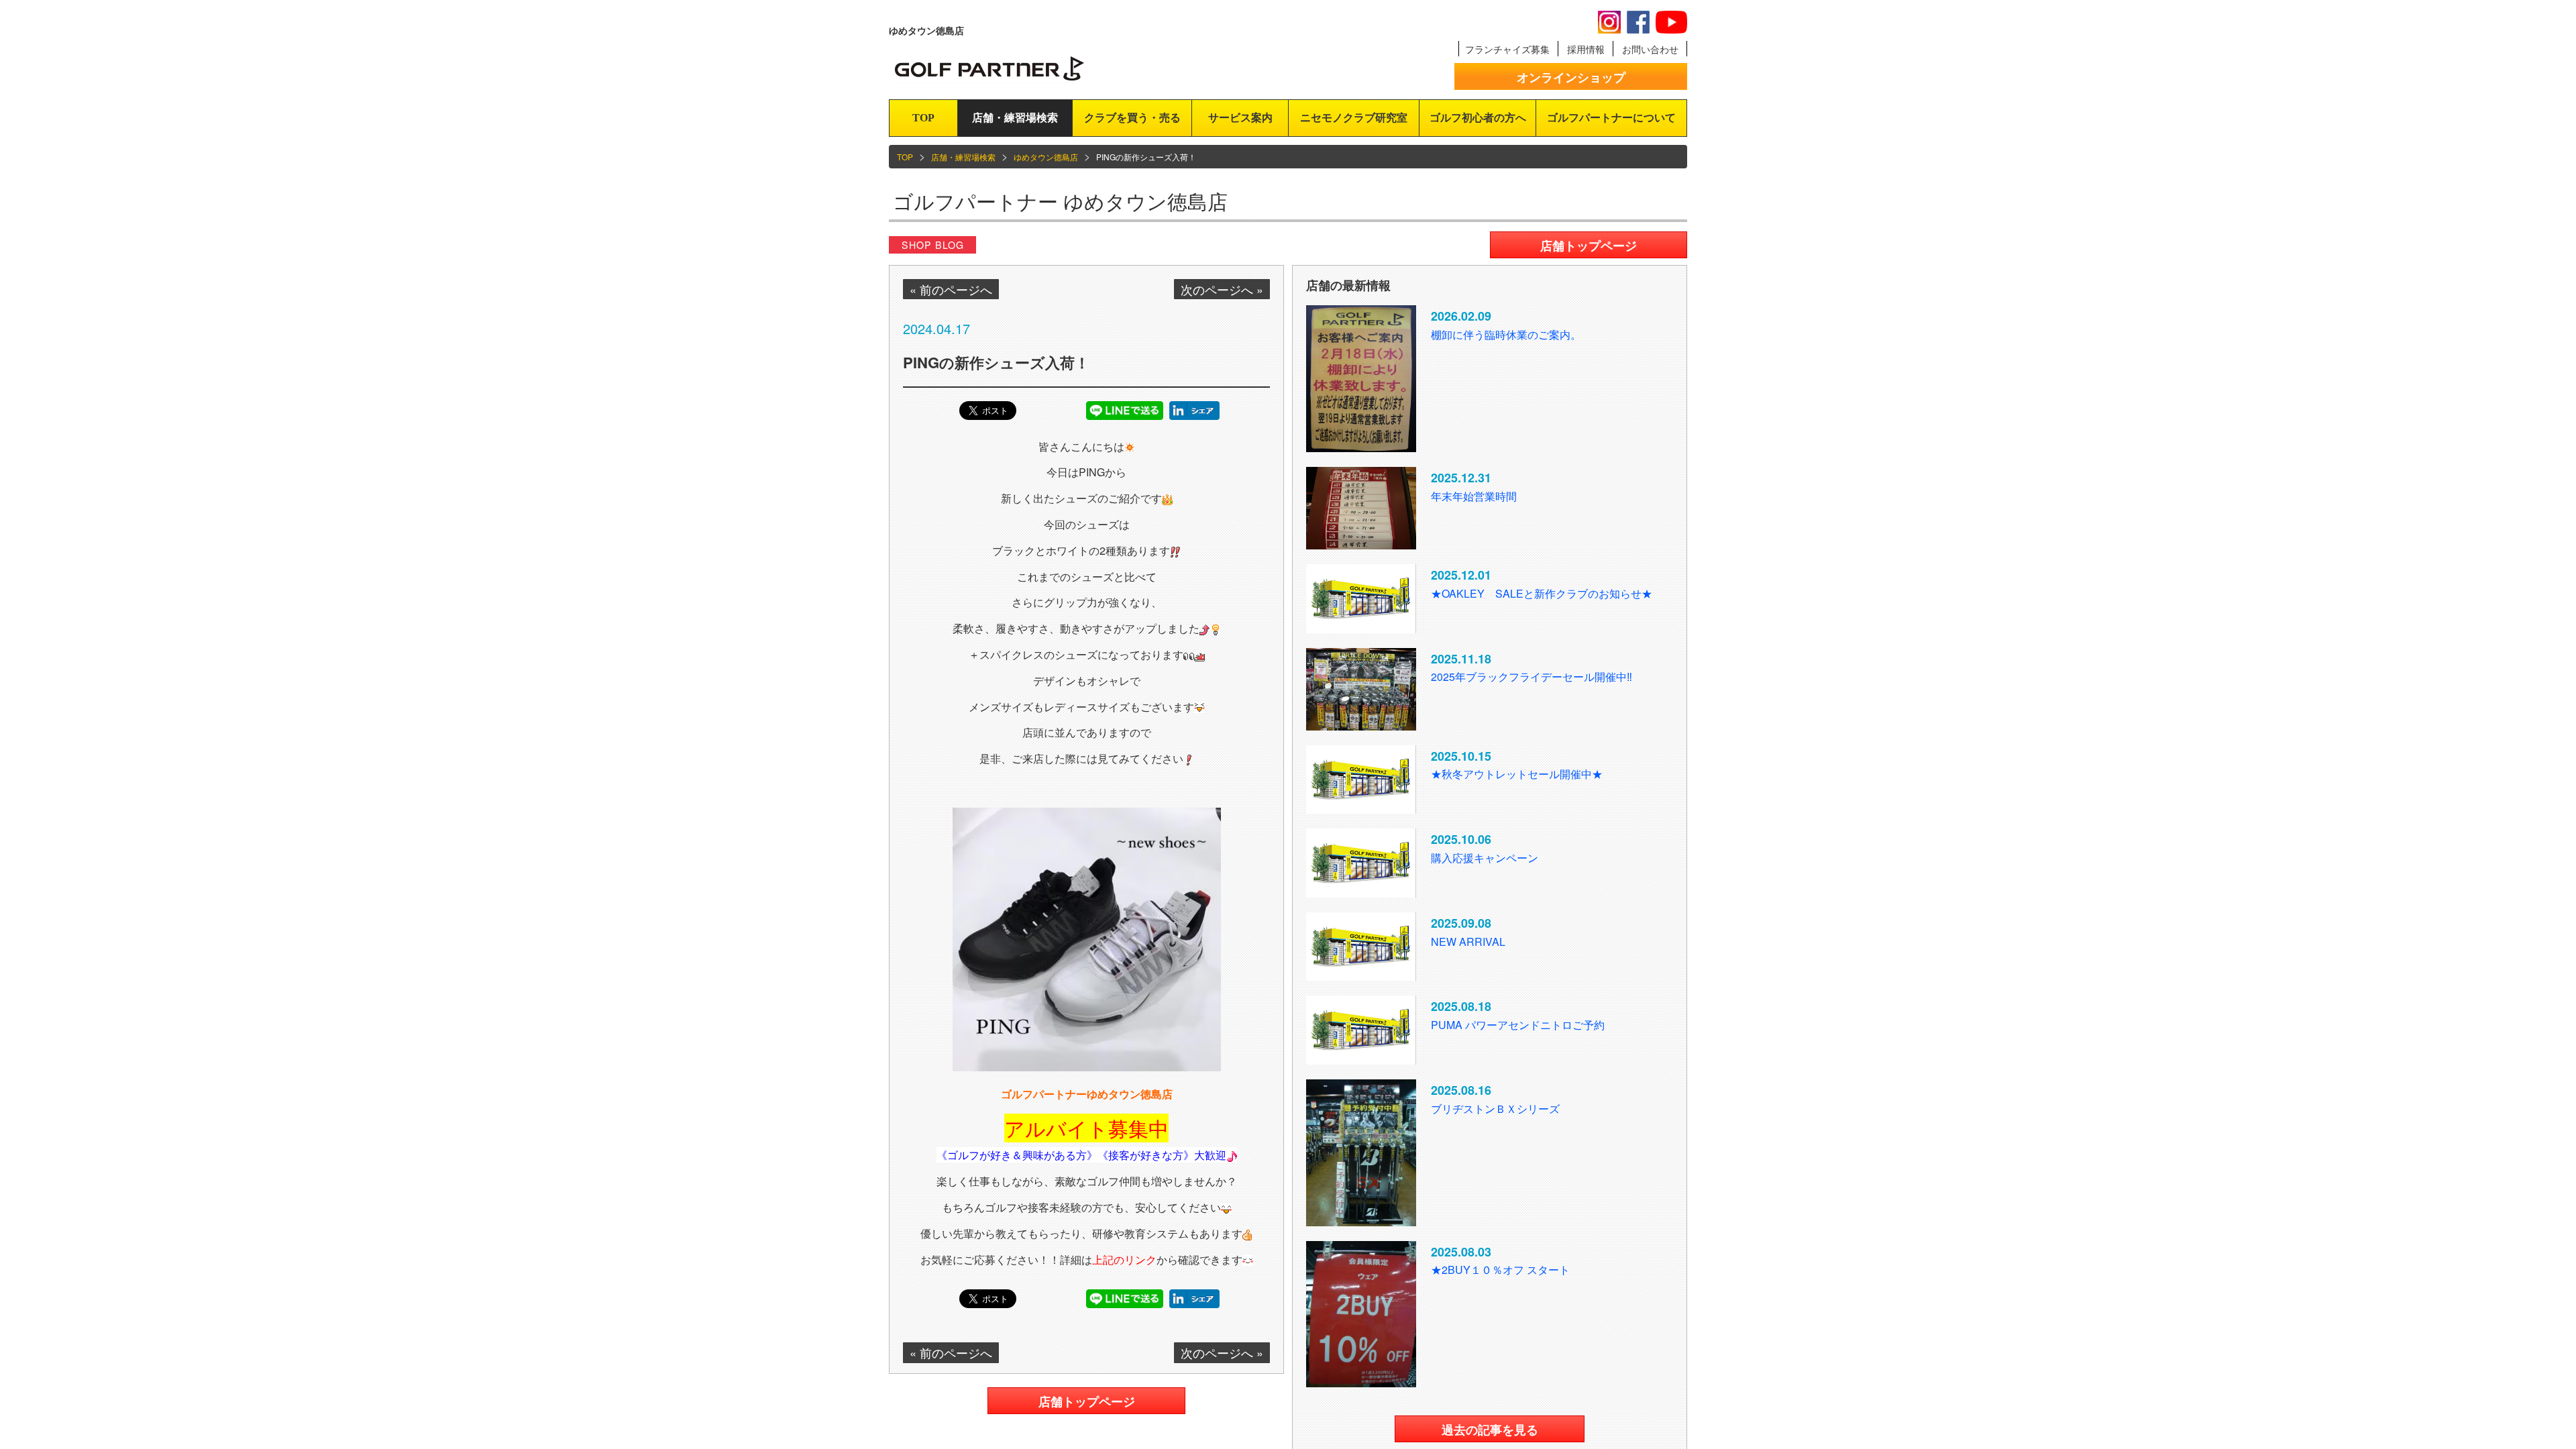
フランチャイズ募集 (1507, 49)
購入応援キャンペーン (1485, 858)
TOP (923, 118)
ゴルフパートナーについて (1611, 118)
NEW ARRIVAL (1468, 942)
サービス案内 (1240, 118)
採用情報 (1586, 49)
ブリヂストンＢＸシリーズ (1495, 1109)
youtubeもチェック (1671, 22)
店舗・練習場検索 (1015, 118)
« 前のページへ (951, 289)
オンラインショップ (1571, 77)
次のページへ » (1222, 289)
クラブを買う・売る (1132, 118)
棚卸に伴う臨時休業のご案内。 (1506, 334)
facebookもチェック (1638, 22)
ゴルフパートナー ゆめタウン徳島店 (1060, 201)
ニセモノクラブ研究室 (1354, 118)
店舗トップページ (1087, 1401)
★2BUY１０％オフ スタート (1500, 1270)
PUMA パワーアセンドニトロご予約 (1518, 1025)
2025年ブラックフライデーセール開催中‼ (1532, 677)
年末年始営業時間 (1474, 496)
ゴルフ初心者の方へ (1478, 118)
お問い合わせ (1650, 49)
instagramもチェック (1609, 22)
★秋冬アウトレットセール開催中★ (1517, 774)
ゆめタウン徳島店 (1046, 157)
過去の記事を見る (1490, 1430)
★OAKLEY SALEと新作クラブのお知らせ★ (1547, 593)
